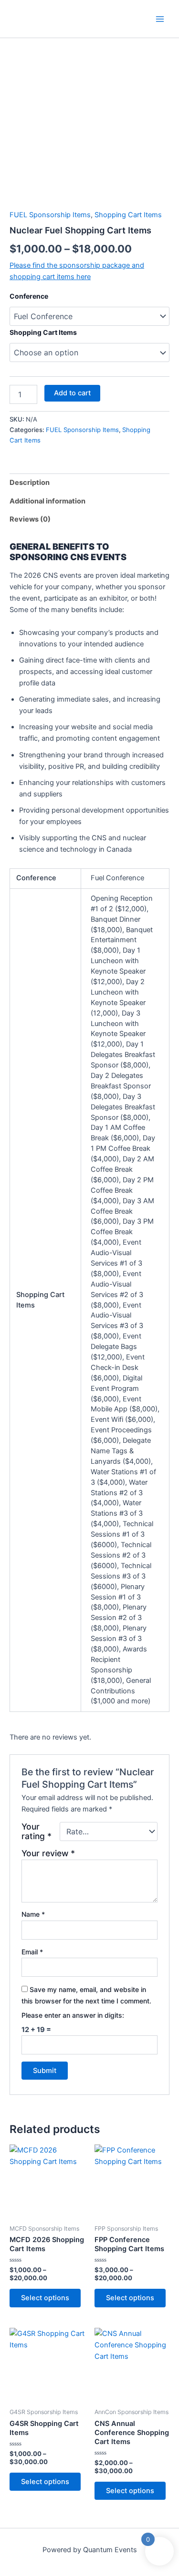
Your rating (37, 1831)
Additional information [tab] (47, 501)
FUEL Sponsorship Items (50, 215)
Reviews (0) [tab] (30, 519)
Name (33, 1914)
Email (32, 1952)
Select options (45, 2298)
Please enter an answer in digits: (73, 2015)
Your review (48, 1853)
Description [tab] (30, 483)
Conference (29, 296)
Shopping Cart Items (128, 215)
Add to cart (72, 393)
